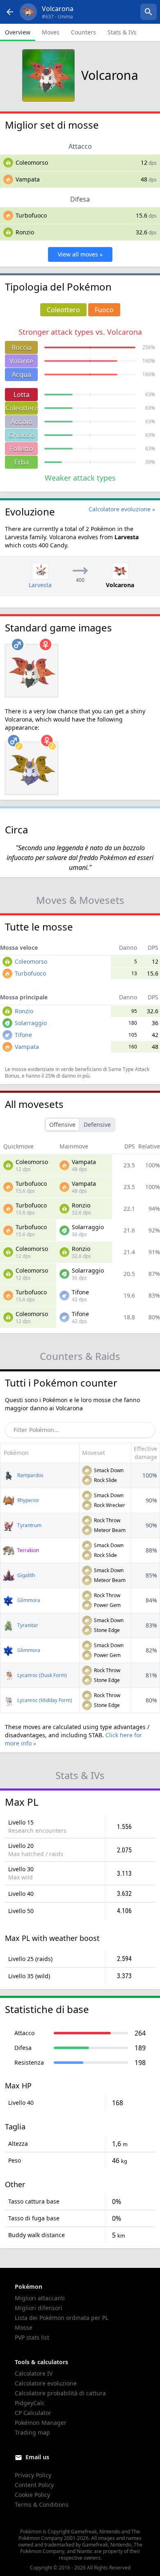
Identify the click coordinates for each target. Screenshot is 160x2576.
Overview (18, 32)
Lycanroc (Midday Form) (44, 1700)
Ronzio (25, 232)
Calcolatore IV (34, 2373)
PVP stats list (32, 2337)
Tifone (23, 1035)
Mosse (24, 2327)
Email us (37, 2457)
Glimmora (28, 1600)
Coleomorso (32, 162)
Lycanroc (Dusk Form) (41, 1675)
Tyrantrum (29, 1525)
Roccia (22, 347)
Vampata (28, 179)
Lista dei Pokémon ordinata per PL (62, 2318)
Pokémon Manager (41, 2423)
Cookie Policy (32, 2495)
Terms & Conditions (42, 2505)
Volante (21, 361)
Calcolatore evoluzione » (122, 509)
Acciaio (22, 422)
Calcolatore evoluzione (46, 2383)
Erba (22, 462)
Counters (83, 32)
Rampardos (30, 1475)
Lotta (22, 395)
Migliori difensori (39, 2308)
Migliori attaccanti (40, 2298)
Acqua (22, 374)
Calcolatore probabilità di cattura (60, 2393)
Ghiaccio (22, 435)
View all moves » (80, 254)
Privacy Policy (33, 2475)
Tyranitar (27, 1625)
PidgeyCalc (30, 2403)
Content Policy (34, 2485)
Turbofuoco (31, 215)
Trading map (32, 2432)
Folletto (22, 449)
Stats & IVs (122, 32)
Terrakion (27, 1550)
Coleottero (22, 408)
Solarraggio (31, 1023)
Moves (51, 32)
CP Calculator (33, 2413)
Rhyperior (28, 1500)
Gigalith (25, 1575)
